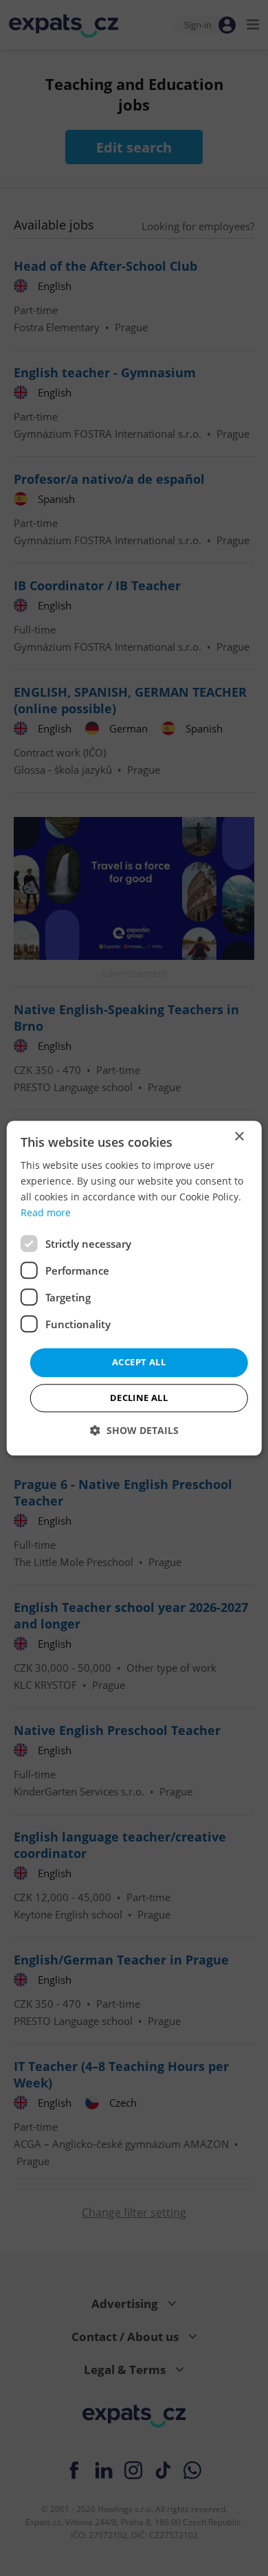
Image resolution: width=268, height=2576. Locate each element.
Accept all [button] (139, 1363)
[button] (134, 1430)
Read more (46, 1212)
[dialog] (134, 1288)
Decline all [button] (139, 1398)
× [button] (239, 1137)
